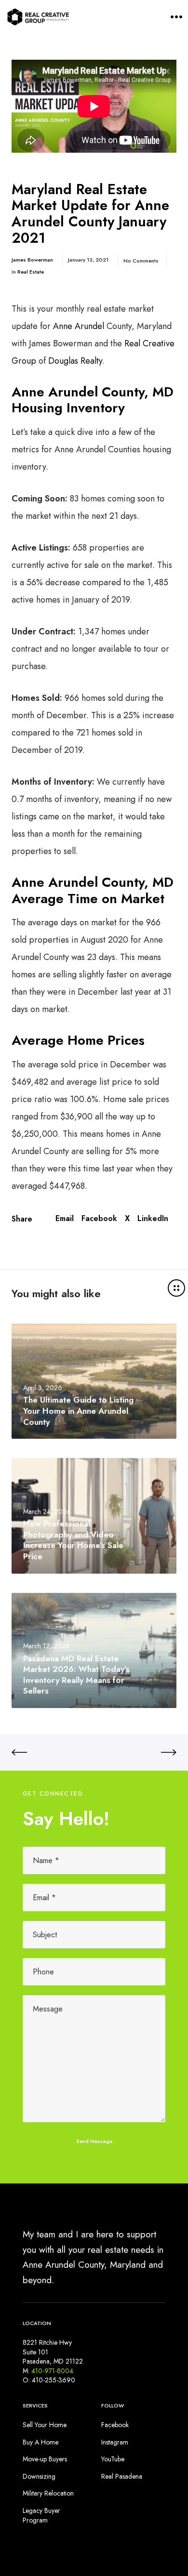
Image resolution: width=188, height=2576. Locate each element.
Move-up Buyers (45, 2459)
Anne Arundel (77, 326)
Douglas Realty (75, 361)
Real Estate (31, 272)
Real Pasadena (122, 2476)
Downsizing (39, 2476)
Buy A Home (40, 2442)
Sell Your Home (45, 2425)
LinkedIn (153, 1219)
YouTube (113, 2459)
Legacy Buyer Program (41, 2515)
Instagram (115, 2442)
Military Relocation (48, 2493)
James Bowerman (32, 260)
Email (65, 1219)
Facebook (99, 1219)
